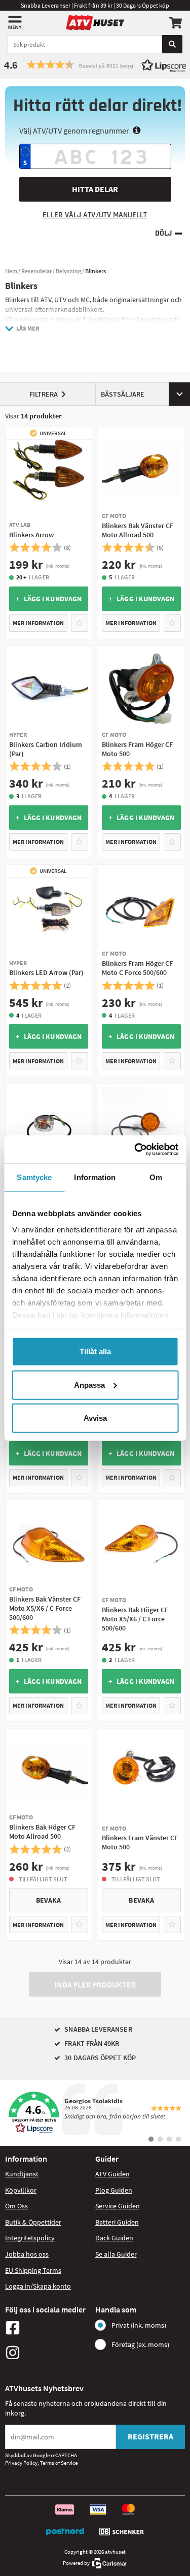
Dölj (163, 233)
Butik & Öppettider (33, 2222)
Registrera (150, 2436)
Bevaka (48, 1900)
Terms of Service (59, 2463)
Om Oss (16, 2206)
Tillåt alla (95, 1351)
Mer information (38, 623)
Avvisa (95, 1418)
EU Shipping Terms (33, 2270)
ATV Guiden (112, 2174)
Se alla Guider (116, 2254)
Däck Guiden (114, 2238)
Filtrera (44, 394)
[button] (95, 65)
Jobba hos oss (27, 2254)
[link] (95, 2113)
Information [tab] (95, 1177)
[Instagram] (48, 2353)
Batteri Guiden (117, 2222)
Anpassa (89, 1384)
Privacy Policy (21, 2463)
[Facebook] (48, 2328)
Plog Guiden (114, 2190)
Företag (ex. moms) (140, 2344)
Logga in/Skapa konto (38, 2286)
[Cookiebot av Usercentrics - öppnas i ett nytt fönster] (135, 1149)
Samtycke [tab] (34, 1177)
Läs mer (28, 328)
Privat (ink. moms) (139, 2325)
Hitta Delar (95, 189)
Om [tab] (156, 1177)
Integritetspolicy (30, 2238)
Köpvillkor (21, 2190)
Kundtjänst (22, 2174)
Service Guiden (118, 2206)
